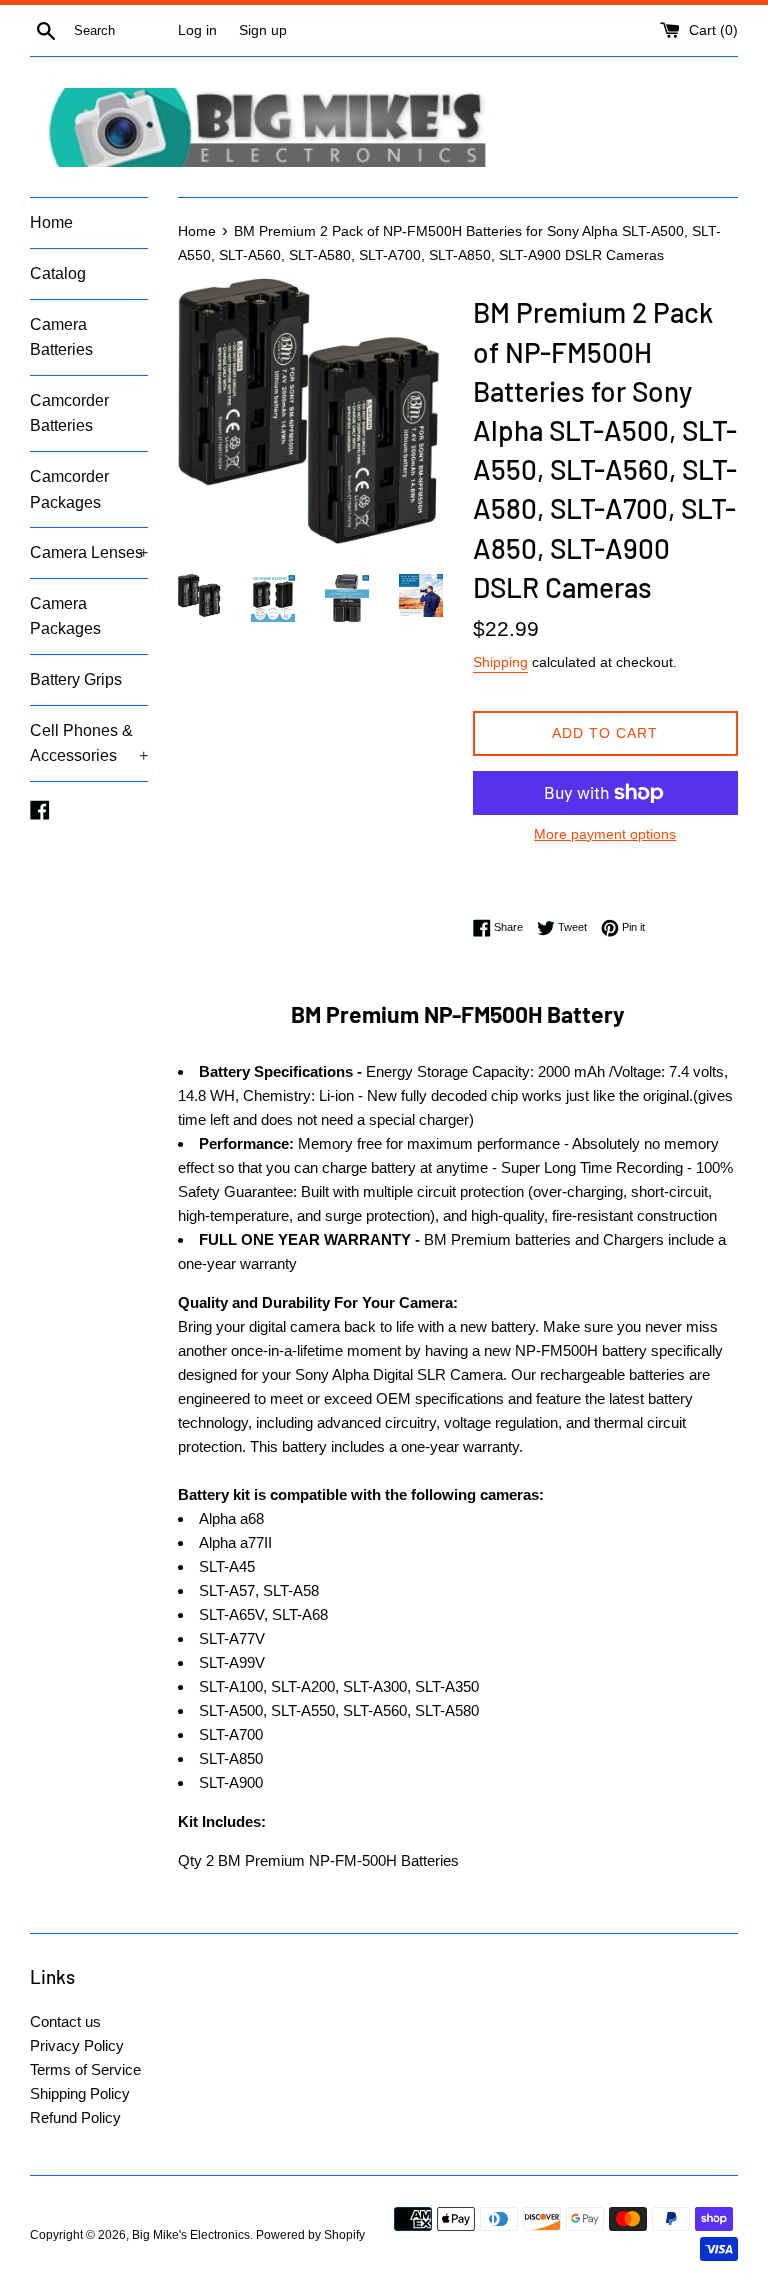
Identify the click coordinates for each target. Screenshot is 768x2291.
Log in (197, 30)
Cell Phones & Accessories (89, 743)
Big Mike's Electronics (191, 2235)
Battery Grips (76, 679)
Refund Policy (75, 2117)
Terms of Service (85, 2069)
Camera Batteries (61, 337)
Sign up (263, 30)
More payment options (605, 834)
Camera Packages (65, 616)
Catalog (58, 273)
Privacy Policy (77, 2045)
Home (51, 222)
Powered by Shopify (310, 2235)
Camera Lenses (89, 552)
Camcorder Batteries (69, 413)
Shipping (500, 662)
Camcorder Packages (69, 489)
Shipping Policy (80, 2093)
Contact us (65, 2021)
